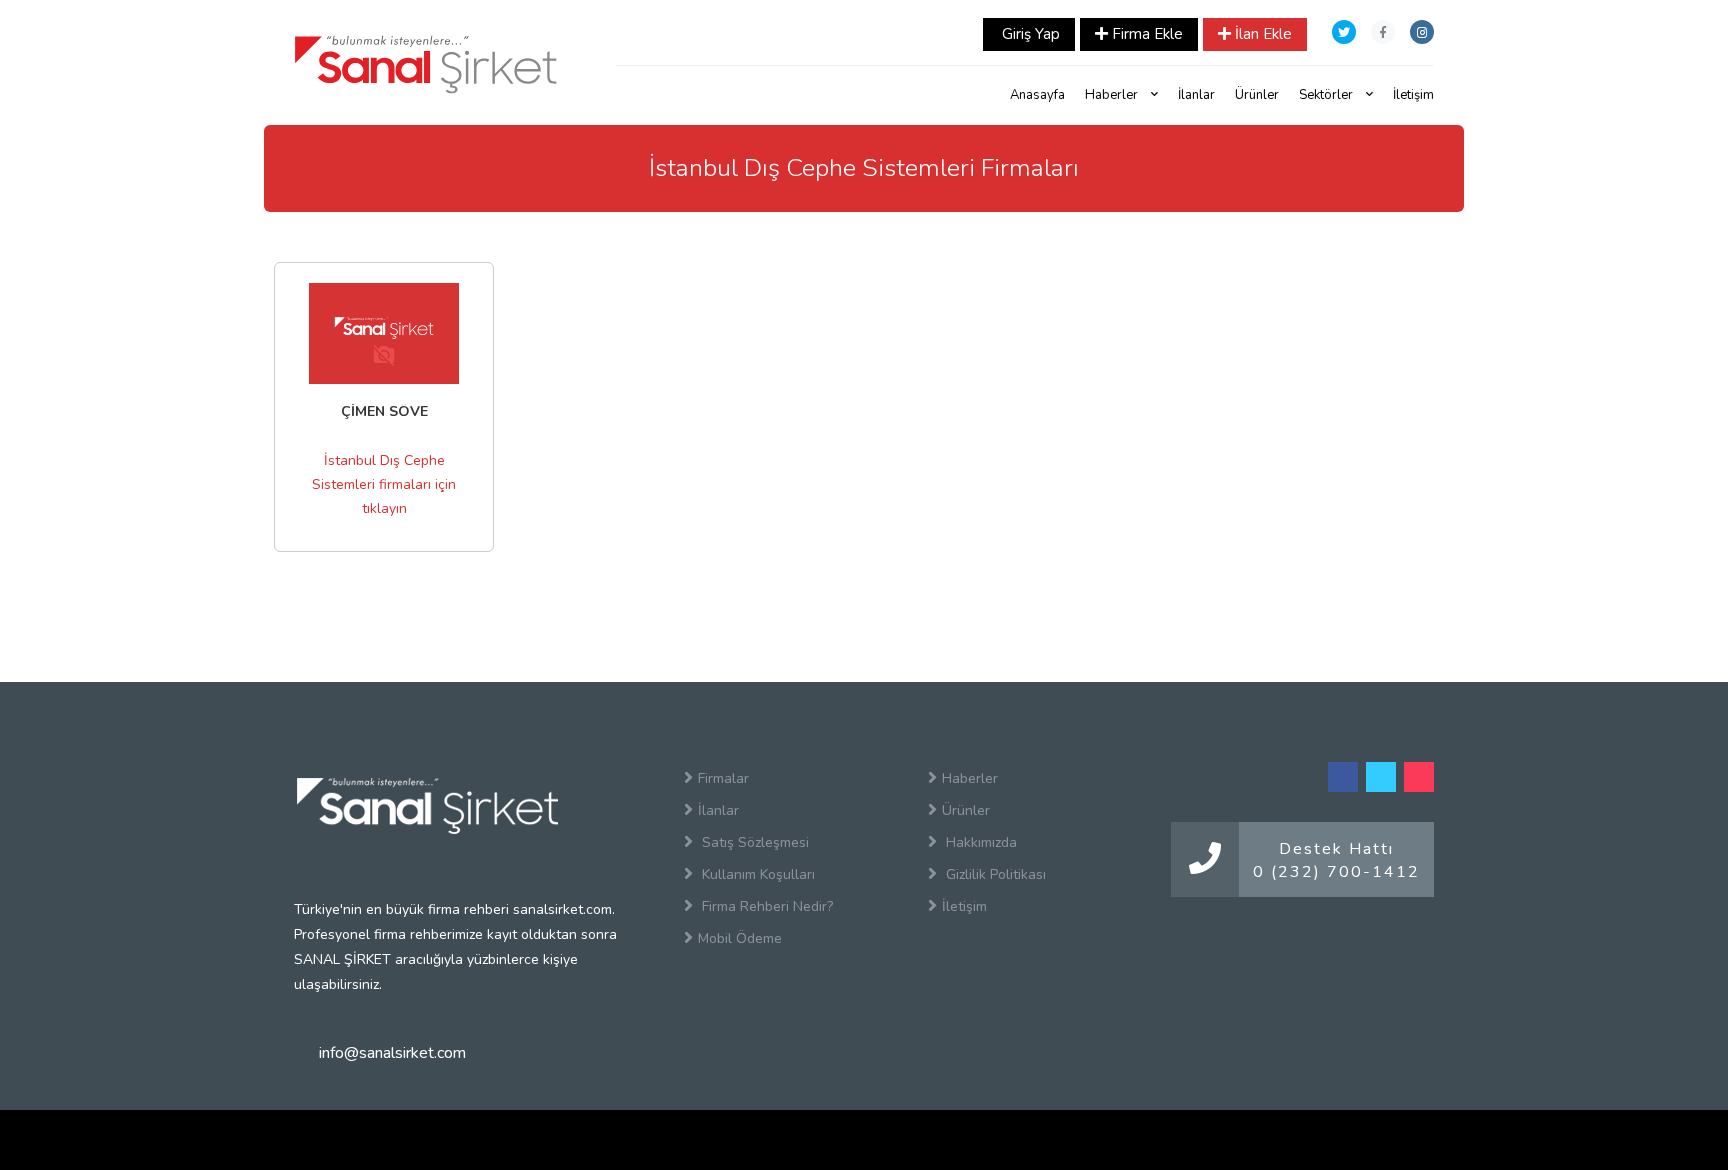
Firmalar (723, 778)
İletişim (1413, 95)
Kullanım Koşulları (756, 874)
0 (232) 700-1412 (1336, 872)
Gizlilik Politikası (994, 874)
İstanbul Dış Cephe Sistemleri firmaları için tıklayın (384, 484)
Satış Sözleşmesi (753, 842)
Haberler (1113, 95)
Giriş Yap (1029, 34)
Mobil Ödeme (740, 938)
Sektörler (1327, 95)
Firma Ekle (1145, 34)
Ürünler (1257, 95)
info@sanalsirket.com (392, 1053)
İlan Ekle (1261, 34)
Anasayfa (1037, 95)
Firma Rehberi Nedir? (765, 906)
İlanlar (1196, 95)
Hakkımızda (979, 842)
